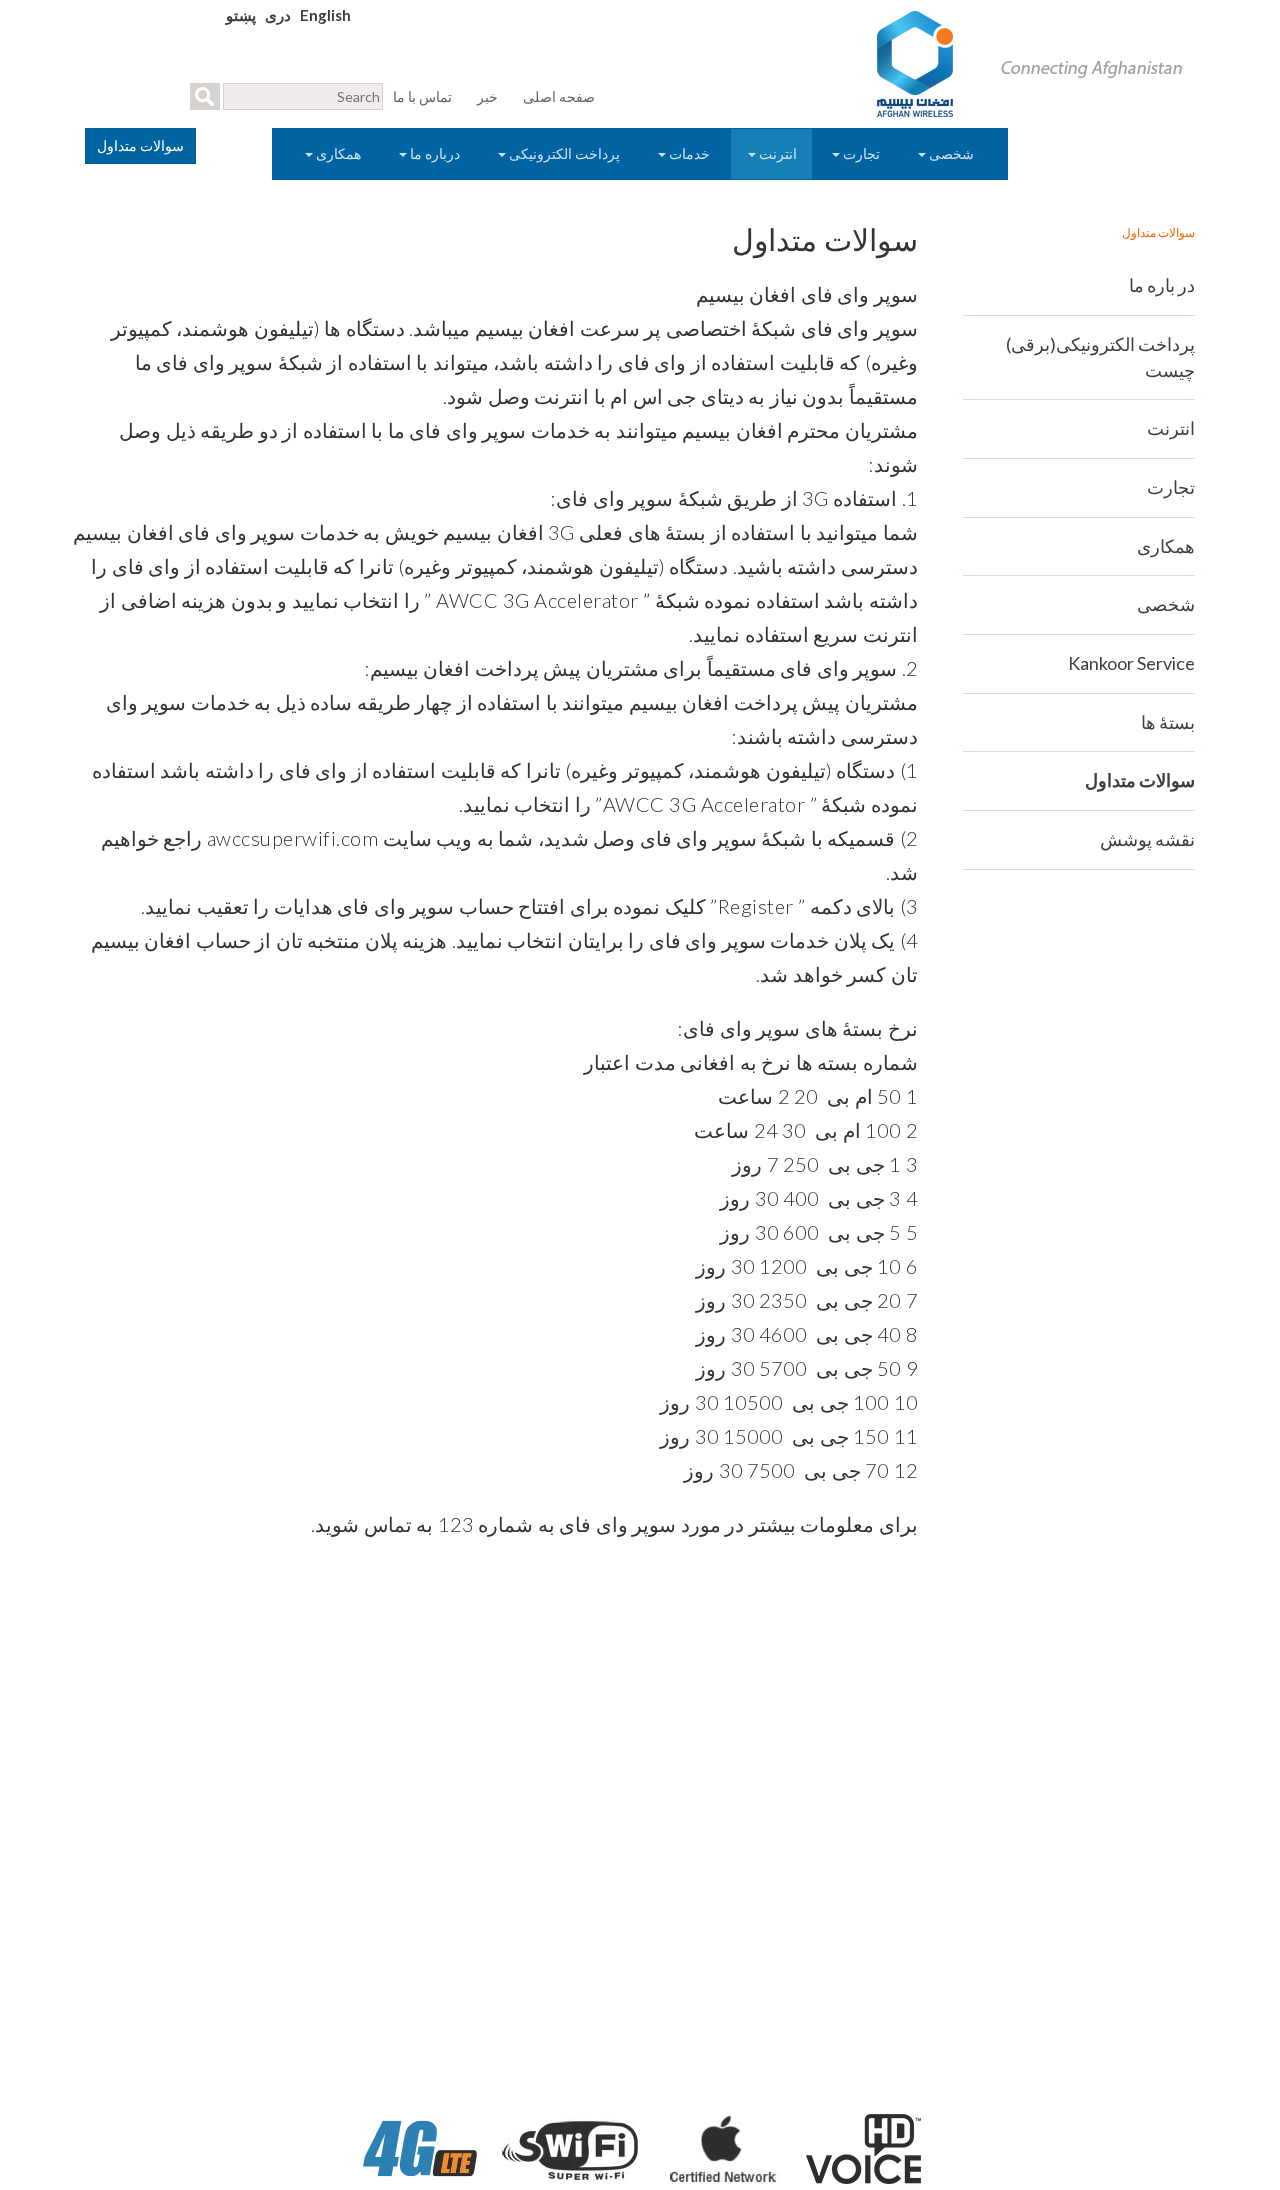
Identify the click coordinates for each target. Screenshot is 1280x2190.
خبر (487, 96)
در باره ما (1162, 285)
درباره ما (435, 153)
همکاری (338, 153)
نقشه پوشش (1147, 839)
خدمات (689, 153)
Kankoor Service (1131, 663)
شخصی (951, 153)
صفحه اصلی (559, 96)
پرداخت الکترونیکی (564, 153)
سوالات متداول (1140, 780)
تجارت (861, 153)
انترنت (776, 153)
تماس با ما (422, 96)
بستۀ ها (1168, 722)
